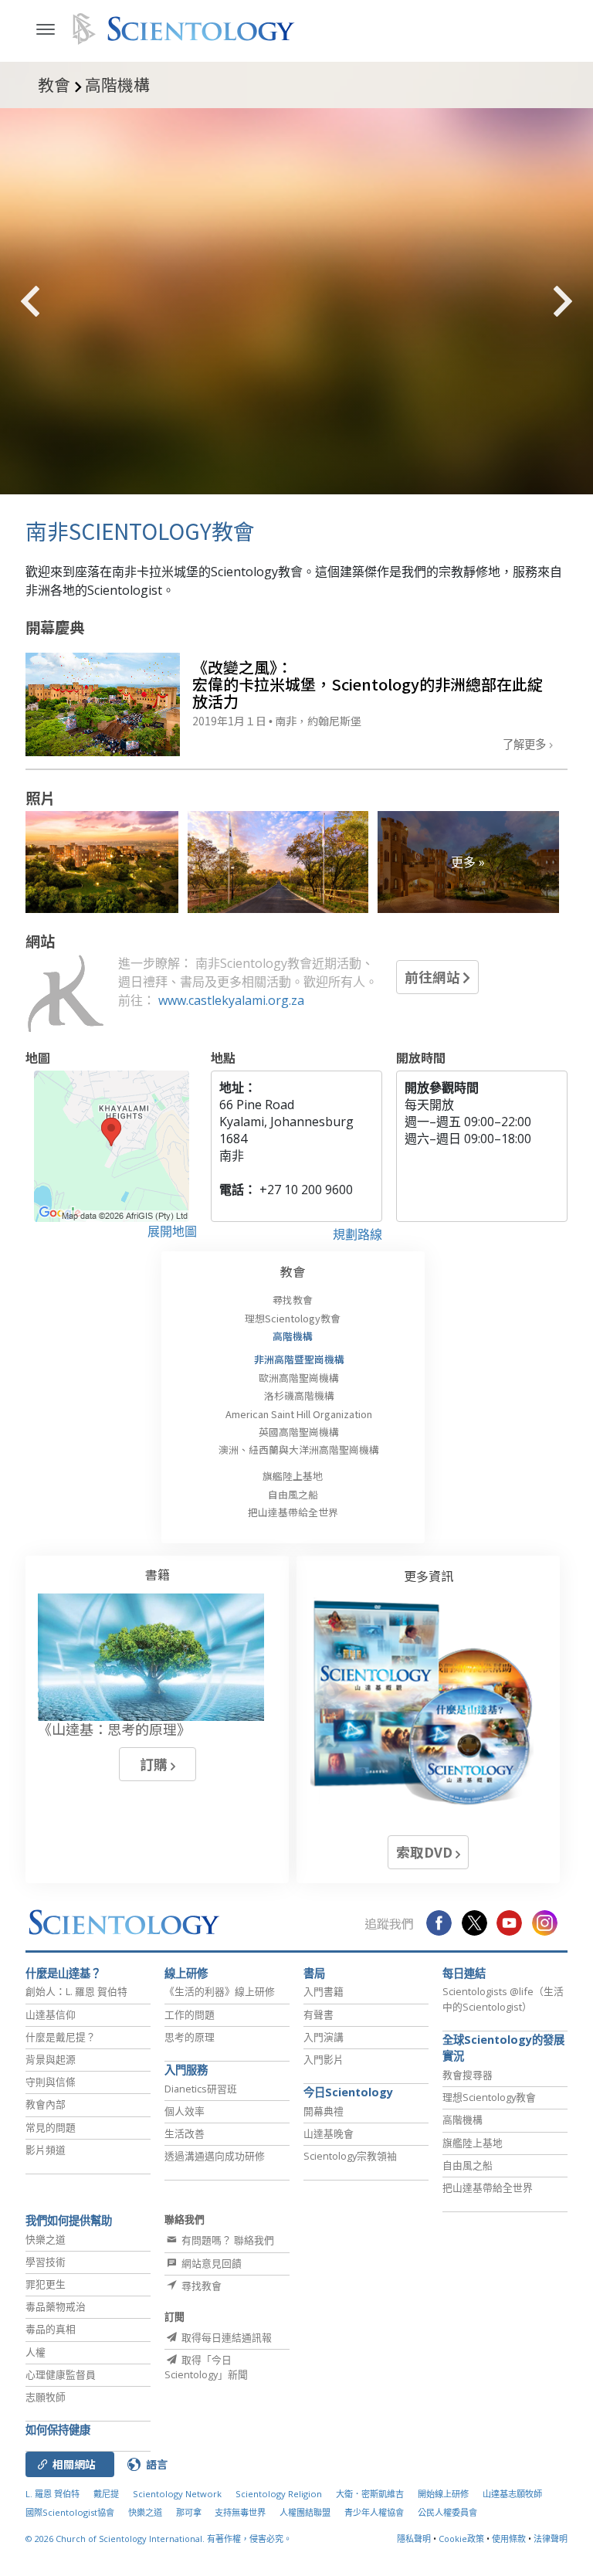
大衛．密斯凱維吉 (370, 2494)
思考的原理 (190, 2037)
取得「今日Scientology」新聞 (206, 2367)
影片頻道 (46, 2150)
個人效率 (185, 2111)
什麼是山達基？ (63, 1973)
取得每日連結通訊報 (225, 2337)
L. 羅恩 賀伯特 (53, 2494)
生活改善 (185, 2133)
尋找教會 (293, 1300)
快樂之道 (46, 2239)
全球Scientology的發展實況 (503, 2048)
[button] (58, 301)
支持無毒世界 (240, 2512)
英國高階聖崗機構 (299, 1432)
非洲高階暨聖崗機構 (299, 1359)
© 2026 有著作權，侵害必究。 (159, 2539)
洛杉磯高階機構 (299, 1395)
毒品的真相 (51, 2329)
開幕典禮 (324, 2111)
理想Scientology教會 (293, 1318)
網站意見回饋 (210, 2263)
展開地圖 (172, 1231)
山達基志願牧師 (512, 2494)
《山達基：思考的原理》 (114, 1729)
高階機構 (293, 1336)
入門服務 (186, 2070)
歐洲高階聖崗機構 (299, 1378)
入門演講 (324, 2037)
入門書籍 (324, 1991)
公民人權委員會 (447, 2512)
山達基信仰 (51, 2014)
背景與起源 (51, 2059)
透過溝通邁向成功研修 (215, 2156)
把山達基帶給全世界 (293, 1512)
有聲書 (319, 2014)
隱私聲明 (414, 2539)
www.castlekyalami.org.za (231, 1000)
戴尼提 (106, 2494)
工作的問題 (190, 2014)
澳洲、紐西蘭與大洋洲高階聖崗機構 (299, 1449)
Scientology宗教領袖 (350, 2156)
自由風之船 (293, 1494)
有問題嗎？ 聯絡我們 (227, 2240)
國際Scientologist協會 (70, 2512)
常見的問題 (51, 2127)
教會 (293, 1271)
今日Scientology (348, 2092)
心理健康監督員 (61, 2374)
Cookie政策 (461, 2539)
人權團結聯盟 (305, 2512)
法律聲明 (551, 2539)
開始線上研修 (443, 2494)
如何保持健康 (58, 2430)
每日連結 (464, 1973)
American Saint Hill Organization (299, 1414)
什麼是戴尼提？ (61, 2037)
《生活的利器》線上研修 (220, 1991)
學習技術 (46, 2262)
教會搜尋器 (468, 2075)
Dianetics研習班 (201, 2089)
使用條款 (509, 2539)
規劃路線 (357, 1234)
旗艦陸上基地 (293, 1476)
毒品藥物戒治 (56, 2306)
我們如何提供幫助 (69, 2220)
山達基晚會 (329, 2133)
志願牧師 (46, 2397)
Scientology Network (177, 2494)
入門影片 (324, 2059)
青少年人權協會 (374, 2512)
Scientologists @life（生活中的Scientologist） (503, 1999)
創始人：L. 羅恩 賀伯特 (76, 1991)
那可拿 (190, 2512)
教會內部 (46, 2104)
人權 (36, 2352)
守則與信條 (51, 2082)
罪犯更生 (46, 2284)
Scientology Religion (279, 2494)
